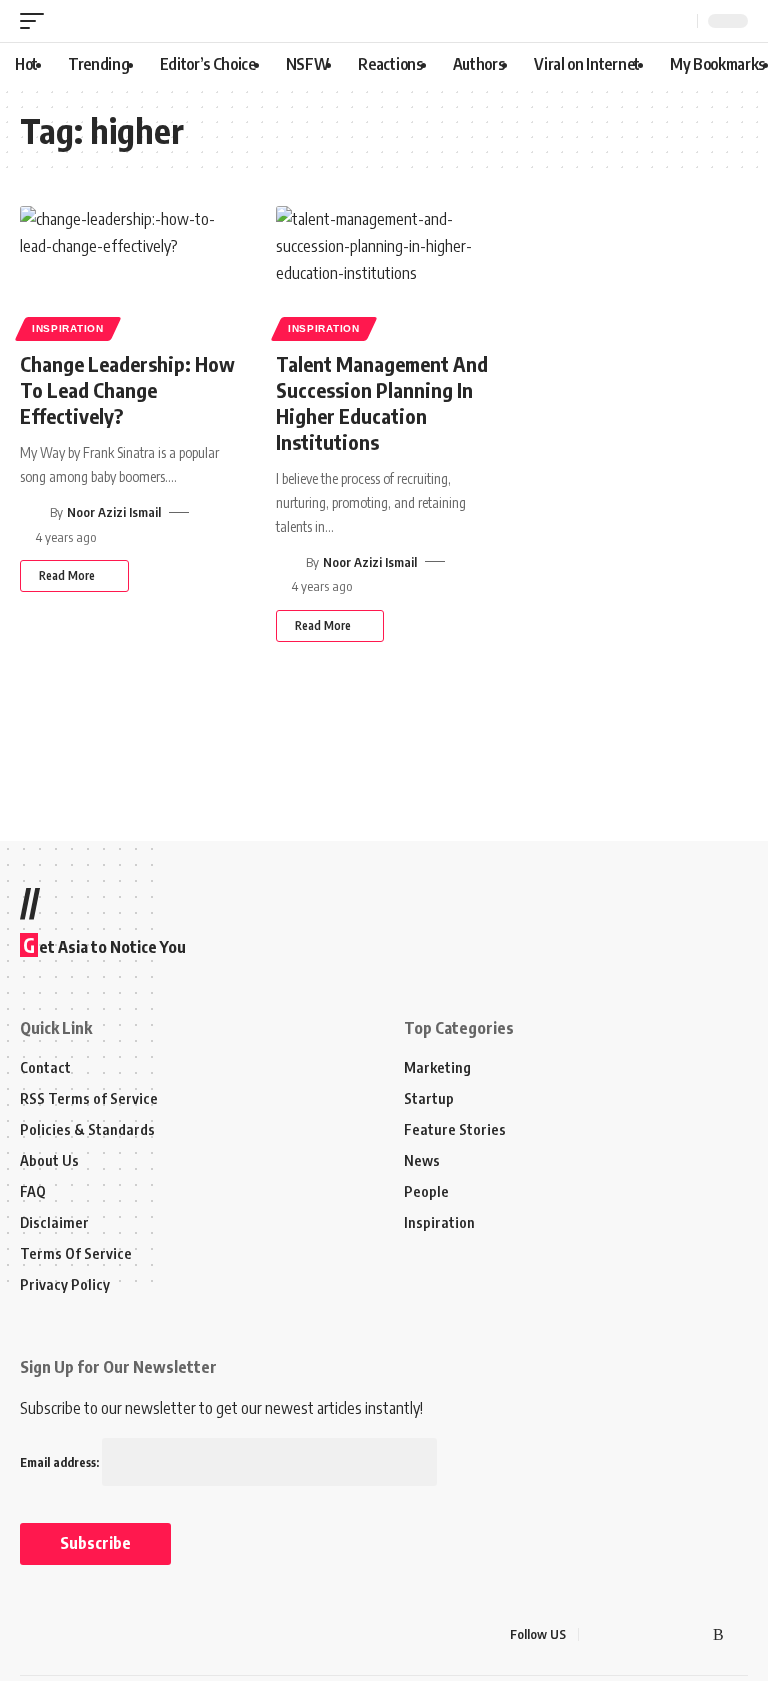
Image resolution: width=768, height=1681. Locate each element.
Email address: (61, 1462)
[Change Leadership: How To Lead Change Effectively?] (128, 271)
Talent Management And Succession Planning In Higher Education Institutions (382, 402)
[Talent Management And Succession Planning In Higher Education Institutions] (384, 271)
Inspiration (68, 328)
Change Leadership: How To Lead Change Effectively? (127, 389)
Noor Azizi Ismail (114, 512)
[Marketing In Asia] (64, 1635)
